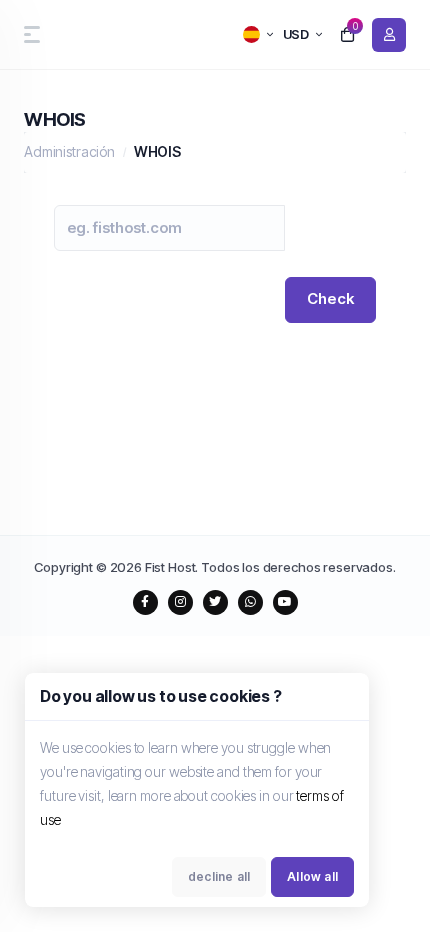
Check (330, 298)
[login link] (389, 35)
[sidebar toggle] (27, 34)
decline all (219, 876)
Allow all (312, 876)
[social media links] (145, 602)
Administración (69, 151)
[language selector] (258, 34)
